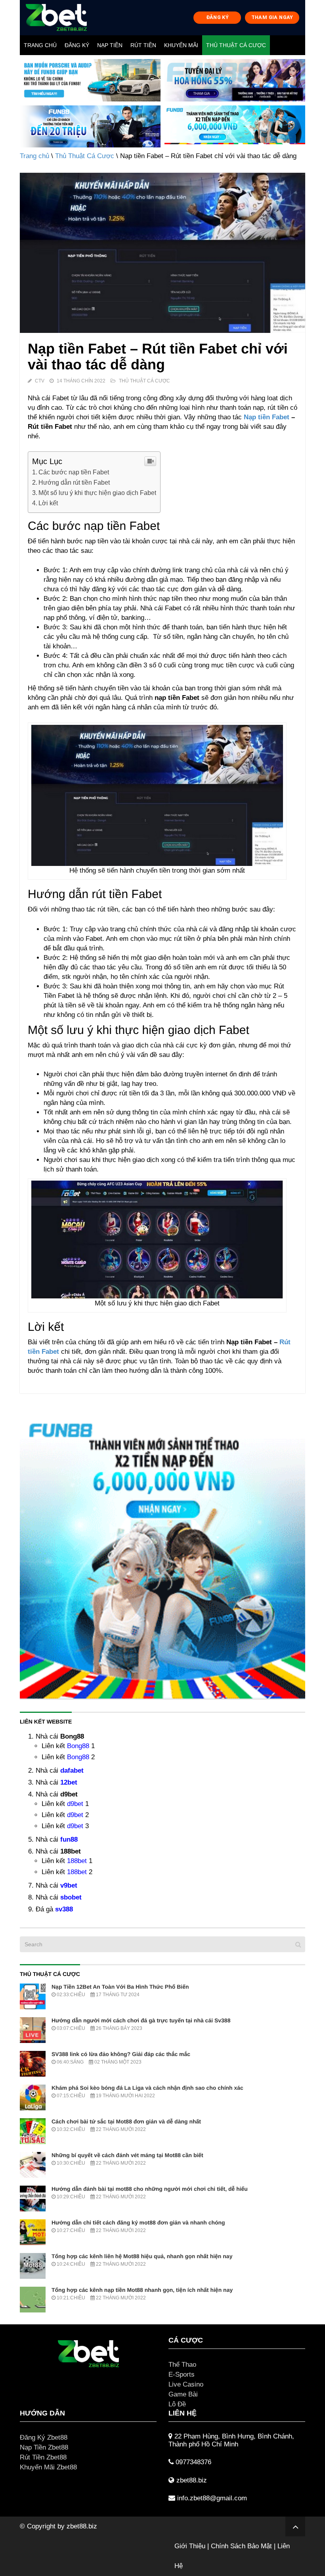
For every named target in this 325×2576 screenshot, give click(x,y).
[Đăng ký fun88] (162, 1556)
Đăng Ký (77, 45)
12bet (69, 1782)
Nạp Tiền (110, 45)
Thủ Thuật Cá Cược (236, 45)
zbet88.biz (82, 2526)
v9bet (69, 1885)
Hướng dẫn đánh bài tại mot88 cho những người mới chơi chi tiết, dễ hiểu (150, 2189)
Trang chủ (40, 45)
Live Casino (186, 2384)
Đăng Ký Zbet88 (44, 2437)
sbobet (71, 1897)
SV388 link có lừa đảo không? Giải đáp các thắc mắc (121, 2054)
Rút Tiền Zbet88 (43, 2457)
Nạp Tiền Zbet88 (44, 2447)
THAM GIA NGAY (272, 17)
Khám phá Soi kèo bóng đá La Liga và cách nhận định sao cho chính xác (147, 2088)
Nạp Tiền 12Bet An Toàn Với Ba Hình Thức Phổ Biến (120, 1987)
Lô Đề (177, 2404)
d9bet (75, 1804)
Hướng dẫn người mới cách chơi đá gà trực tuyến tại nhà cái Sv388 (141, 2020)
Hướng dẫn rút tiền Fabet (74, 482)
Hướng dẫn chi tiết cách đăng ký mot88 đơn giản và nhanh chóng (138, 2222)
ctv (40, 381)
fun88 (69, 1839)
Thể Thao (182, 2365)
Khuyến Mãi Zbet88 (48, 2467)
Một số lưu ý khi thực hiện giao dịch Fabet (97, 493)
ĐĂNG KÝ (218, 17)
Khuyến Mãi (181, 45)
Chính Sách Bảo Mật (241, 2546)
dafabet (72, 1771)
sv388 (64, 1909)
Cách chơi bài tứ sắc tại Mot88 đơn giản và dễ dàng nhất (126, 2121)
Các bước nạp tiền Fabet (74, 472)
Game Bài (183, 2394)
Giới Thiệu (190, 2546)
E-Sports (182, 2374)
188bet (77, 1861)
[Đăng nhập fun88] (235, 127)
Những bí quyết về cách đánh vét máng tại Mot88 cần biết (127, 2155)
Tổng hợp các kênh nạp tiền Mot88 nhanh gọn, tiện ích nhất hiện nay (142, 2290)
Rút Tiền (143, 45)
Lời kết (48, 503)
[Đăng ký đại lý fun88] (90, 80)
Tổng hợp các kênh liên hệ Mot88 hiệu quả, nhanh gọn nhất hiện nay (142, 2256)
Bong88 (78, 1746)
